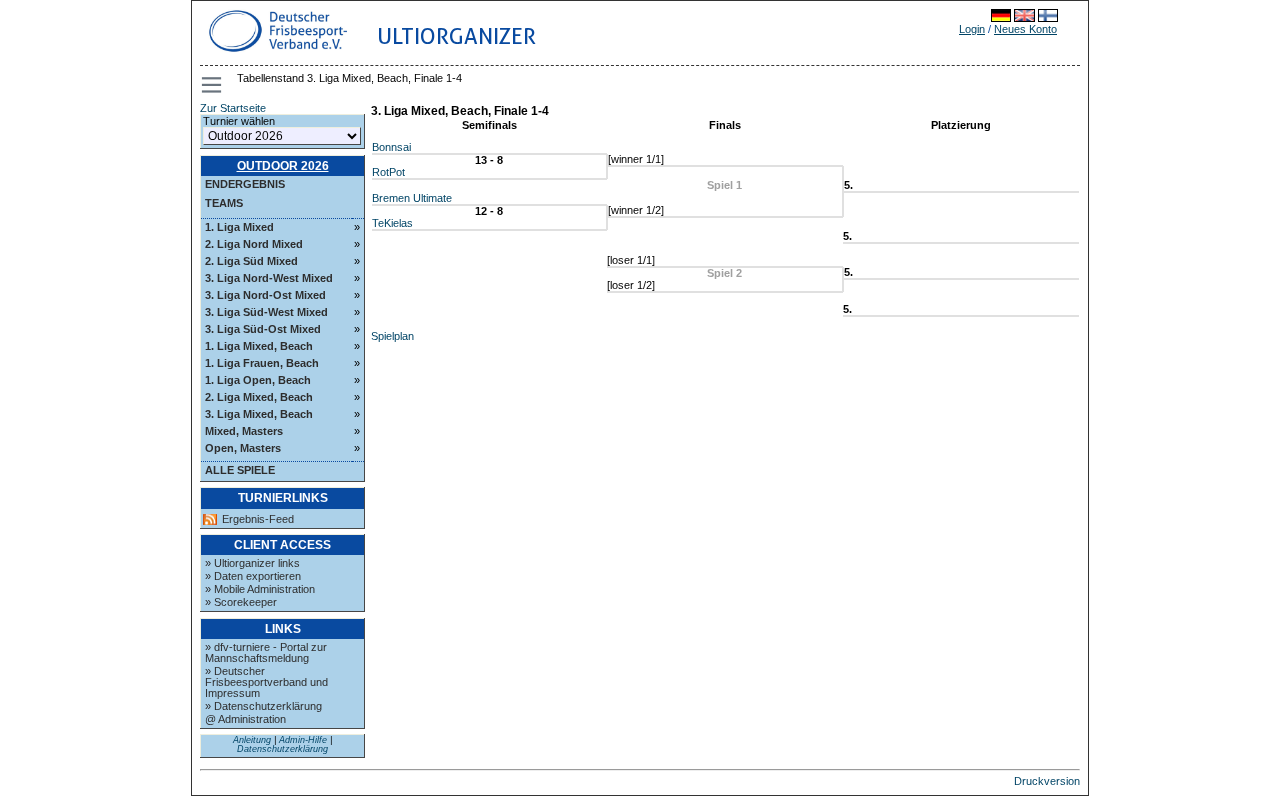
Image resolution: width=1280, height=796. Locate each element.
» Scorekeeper (241, 602)
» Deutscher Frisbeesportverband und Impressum (266, 682)
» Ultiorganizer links (252, 563)
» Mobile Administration (260, 589)
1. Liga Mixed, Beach (259, 346)
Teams (224, 203)
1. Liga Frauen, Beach (262, 363)
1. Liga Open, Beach (258, 380)
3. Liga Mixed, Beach (259, 414)
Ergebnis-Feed (258, 519)
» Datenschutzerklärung (263, 706)
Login (972, 29)
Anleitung (252, 740)
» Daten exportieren (253, 576)
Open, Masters (243, 448)
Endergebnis (245, 184)
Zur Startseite (233, 108)
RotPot (388, 172)
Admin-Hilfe (303, 740)
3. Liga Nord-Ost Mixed (265, 295)
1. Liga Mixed (239, 227)
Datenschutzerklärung (282, 749)
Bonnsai (391, 147)
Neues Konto (1025, 29)
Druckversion (1047, 781)
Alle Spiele (240, 470)
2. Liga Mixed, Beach (259, 397)
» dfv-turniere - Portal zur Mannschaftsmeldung (266, 652)
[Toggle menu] (213, 85)
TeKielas (392, 223)
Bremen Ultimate (412, 198)
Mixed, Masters (244, 431)
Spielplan (392, 336)
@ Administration (245, 719)
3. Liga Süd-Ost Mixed (263, 329)
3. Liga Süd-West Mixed (266, 312)
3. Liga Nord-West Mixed (269, 278)
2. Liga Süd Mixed (251, 261)
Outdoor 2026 (283, 166)
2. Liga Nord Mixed (254, 244)
